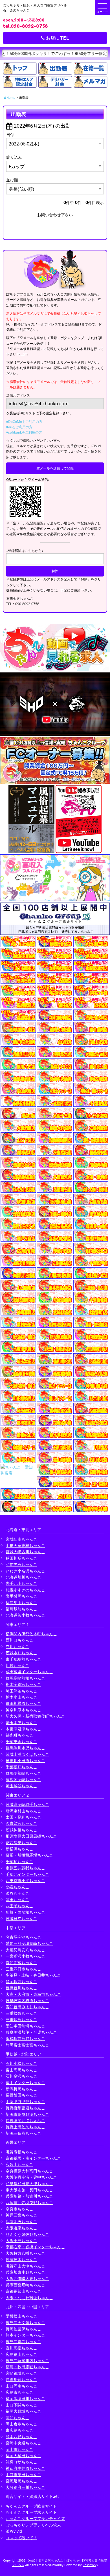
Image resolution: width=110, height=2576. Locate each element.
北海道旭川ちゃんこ (23, 1577)
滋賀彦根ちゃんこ (21, 2152)
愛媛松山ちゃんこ (21, 2316)
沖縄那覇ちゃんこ (21, 2379)
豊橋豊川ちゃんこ (21, 1988)
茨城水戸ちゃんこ (21, 1653)
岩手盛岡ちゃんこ (21, 1596)
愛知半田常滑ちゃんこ (25, 2026)
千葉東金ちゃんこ (21, 1742)
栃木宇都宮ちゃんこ (23, 1684)
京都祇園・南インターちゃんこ (33, 2158)
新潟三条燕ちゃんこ (23, 2133)
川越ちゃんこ (17, 1665)
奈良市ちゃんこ (19, 2209)
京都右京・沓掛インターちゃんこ (35, 2247)
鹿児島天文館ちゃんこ (25, 2323)
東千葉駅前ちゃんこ (23, 1659)
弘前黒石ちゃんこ (21, 1564)
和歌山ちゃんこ (19, 2164)
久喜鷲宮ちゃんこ (21, 1823)
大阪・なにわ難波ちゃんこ (29, 2298)
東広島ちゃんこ (19, 2430)
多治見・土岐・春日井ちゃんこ (33, 1975)
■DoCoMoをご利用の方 (24, 422)
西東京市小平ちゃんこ (25, 1880)
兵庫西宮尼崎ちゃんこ (25, 2285)
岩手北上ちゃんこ (21, 1583)
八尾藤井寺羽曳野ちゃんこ (29, 2203)
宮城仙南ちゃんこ (21, 1539)
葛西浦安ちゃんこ (21, 1843)
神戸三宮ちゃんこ (21, 2215)
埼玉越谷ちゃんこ (21, 1786)
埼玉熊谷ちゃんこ (21, 1691)
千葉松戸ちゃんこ (21, 1767)
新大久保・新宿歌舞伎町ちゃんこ (35, 1716)
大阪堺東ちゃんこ (21, 2228)
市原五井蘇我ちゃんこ (25, 1868)
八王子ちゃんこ (19, 1906)
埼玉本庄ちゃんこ (21, 1723)
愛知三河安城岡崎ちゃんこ (29, 1943)
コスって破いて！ (21, 2538)
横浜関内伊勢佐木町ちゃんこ (31, 1634)
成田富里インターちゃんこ (29, 1672)
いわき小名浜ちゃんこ (25, 1571)
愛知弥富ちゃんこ (21, 1963)
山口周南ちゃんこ (21, 2386)
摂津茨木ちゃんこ (21, 2259)
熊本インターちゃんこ (25, 2335)
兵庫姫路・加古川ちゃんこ (29, 2196)
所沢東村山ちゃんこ (23, 1811)
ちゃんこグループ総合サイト (31, 2506)
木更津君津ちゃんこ (23, 1729)
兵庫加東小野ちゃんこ (25, 2272)
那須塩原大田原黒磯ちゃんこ (31, 1836)
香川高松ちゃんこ (21, 2348)
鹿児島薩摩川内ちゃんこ (27, 2360)
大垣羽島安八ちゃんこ (25, 1950)
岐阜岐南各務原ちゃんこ (27, 2000)
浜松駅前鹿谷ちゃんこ (25, 2038)
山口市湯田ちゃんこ (23, 2475)
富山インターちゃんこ (25, 2083)
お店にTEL (57, 38)
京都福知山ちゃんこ (23, 2291)
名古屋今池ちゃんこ (23, 1937)
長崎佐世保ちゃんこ (23, 2329)
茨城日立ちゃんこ (21, 1918)
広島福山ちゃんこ (21, 2354)
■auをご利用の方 (19, 427)
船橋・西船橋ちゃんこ (25, 1912)
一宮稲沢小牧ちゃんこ (25, 1956)
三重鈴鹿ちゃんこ (21, 2019)
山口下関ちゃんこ (21, 2405)
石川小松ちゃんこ (21, 2063)
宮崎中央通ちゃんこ (23, 2443)
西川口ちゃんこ (19, 1640)
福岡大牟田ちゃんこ (23, 2456)
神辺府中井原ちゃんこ (25, 2468)
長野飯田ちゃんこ (21, 2095)
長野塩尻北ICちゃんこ (25, 2120)
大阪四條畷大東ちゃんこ (27, 2278)
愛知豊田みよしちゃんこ (27, 2007)
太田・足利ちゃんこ (23, 1817)
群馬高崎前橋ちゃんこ (25, 1678)
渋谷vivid (14, 2531)
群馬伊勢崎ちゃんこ (23, 1773)
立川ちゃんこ (17, 1646)
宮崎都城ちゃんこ (21, 2373)
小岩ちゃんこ (17, 1887)
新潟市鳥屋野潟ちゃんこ (27, 2114)
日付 (10, 135)
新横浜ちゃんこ (19, 1849)
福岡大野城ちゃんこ (23, 2411)
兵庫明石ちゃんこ (21, 2222)
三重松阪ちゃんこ (21, 2013)
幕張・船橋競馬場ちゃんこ (29, 1855)
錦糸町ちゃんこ (19, 1735)
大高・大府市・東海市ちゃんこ (33, 1994)
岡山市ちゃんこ (19, 2449)
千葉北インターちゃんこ (27, 1874)
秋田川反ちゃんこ (21, 1558)
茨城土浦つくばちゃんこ (27, 1754)
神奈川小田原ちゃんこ (25, 1760)
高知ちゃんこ (17, 2418)
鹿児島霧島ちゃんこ (23, 2342)
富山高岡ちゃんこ (21, 2070)
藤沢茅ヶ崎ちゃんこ (23, 1779)
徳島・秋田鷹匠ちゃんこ (27, 2367)
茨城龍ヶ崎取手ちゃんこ (27, 1804)
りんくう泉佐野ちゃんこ (27, 2234)
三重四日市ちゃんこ (23, 1969)
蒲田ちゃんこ (17, 1899)
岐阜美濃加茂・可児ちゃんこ (31, 2032)
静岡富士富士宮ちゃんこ (27, 2045)
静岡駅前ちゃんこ (21, 1982)
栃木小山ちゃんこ (21, 1697)
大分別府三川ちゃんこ (25, 2487)
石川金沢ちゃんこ (21, 2076)
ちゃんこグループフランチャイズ (35, 2518)
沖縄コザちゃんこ (21, 2462)
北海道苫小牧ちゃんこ (25, 1615)
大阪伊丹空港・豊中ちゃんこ (31, 2177)
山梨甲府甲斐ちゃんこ (25, 2102)
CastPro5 (89, 2565)
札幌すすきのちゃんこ (25, 1590)
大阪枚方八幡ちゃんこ (25, 2253)
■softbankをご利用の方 (24, 432)
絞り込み (14, 157)
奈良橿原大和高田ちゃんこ (29, 2171)
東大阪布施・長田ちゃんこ (29, 2190)
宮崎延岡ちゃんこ (21, 2481)
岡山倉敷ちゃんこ (21, 2424)
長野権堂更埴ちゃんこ (25, 2108)
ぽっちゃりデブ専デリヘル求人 (33, 2525)
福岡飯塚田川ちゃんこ (25, 2398)
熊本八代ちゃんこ (21, 2437)
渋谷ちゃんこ (17, 1893)
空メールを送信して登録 (55, 468)
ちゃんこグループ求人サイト (31, 2512)
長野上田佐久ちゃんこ (25, 2127)
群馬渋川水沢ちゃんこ (25, 1748)
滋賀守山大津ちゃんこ (25, 2266)
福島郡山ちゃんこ (21, 1603)
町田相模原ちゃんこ (23, 1703)
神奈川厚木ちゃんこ (23, 1710)
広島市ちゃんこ (19, 2392)
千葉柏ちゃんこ (19, 1862)
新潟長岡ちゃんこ (21, 2089)
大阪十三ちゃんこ (21, 2240)
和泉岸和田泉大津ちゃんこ (29, 2184)
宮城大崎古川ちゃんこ (25, 1552)
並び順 (12, 180)
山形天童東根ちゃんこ (25, 1545)
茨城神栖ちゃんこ (21, 1830)
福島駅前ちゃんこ (21, 1609)
